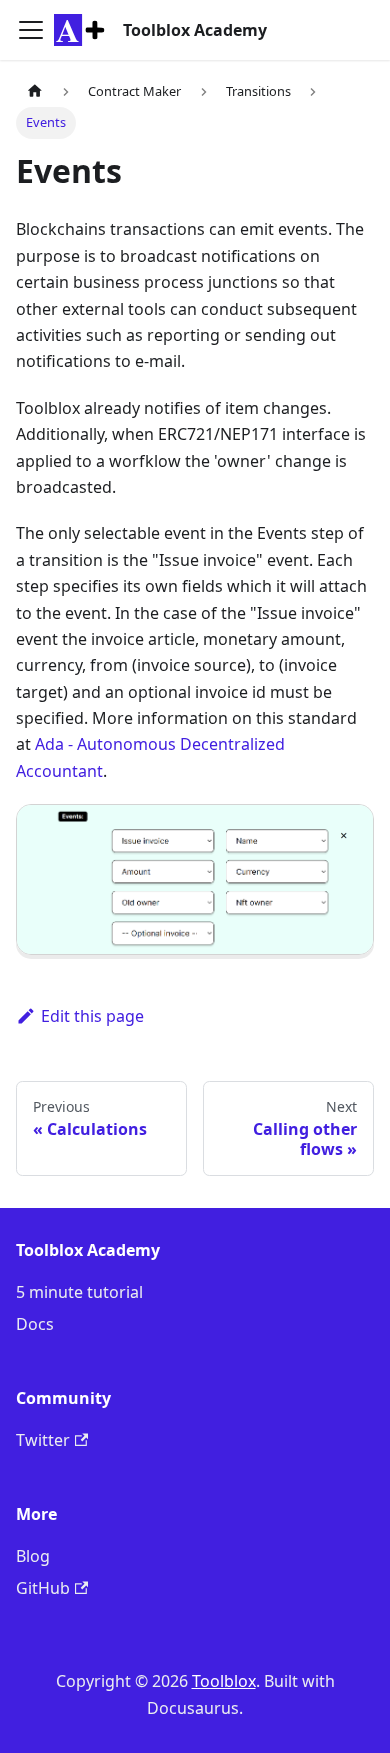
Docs (35, 1324)
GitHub (43, 1588)
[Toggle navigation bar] (31, 30)
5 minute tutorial (79, 1292)
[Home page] (35, 91)
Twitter (43, 1440)
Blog (33, 1556)
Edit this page (92, 1016)
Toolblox (224, 1681)
